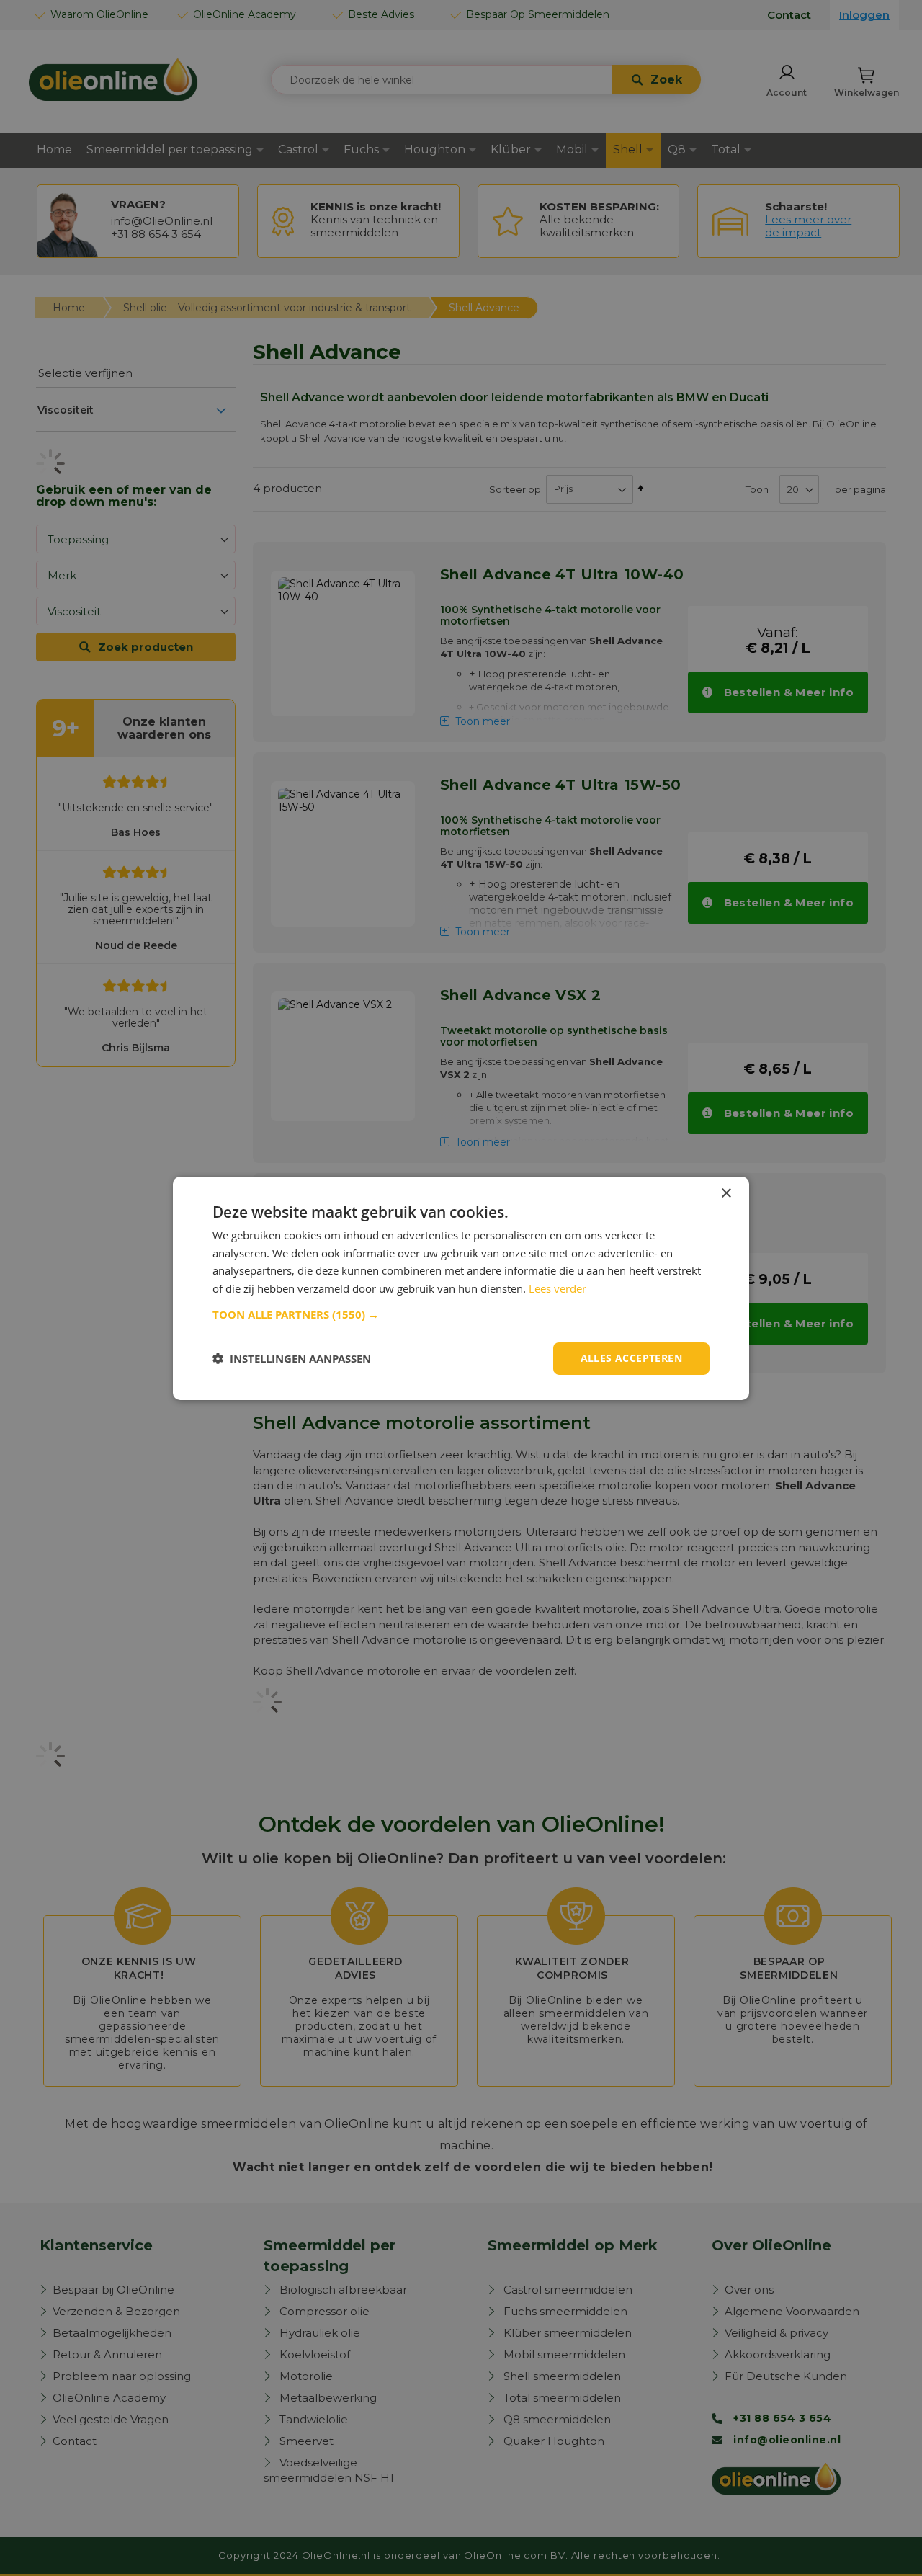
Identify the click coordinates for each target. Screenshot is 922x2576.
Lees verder (558, 1288)
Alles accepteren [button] (631, 1358)
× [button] (726, 1193)
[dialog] (461, 1288)
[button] (461, 1315)
